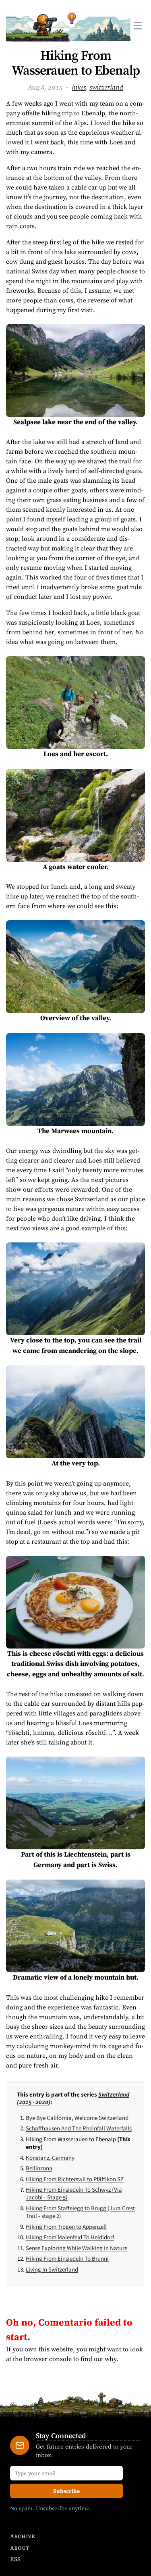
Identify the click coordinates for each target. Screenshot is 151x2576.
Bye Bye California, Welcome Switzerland (77, 2118)
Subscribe (66, 2491)
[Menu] (138, 25)
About (20, 2548)
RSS (15, 2559)
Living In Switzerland (52, 2269)
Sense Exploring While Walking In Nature (77, 2248)
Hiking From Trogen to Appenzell (66, 2227)
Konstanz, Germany (50, 2158)
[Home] (68, 25)
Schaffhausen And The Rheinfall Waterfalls (79, 2128)
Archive (22, 2536)
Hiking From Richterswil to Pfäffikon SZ (75, 2179)
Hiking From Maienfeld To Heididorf (70, 2237)
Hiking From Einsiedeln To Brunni (67, 2258)
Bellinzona (39, 2168)
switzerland (106, 87)
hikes (79, 87)
